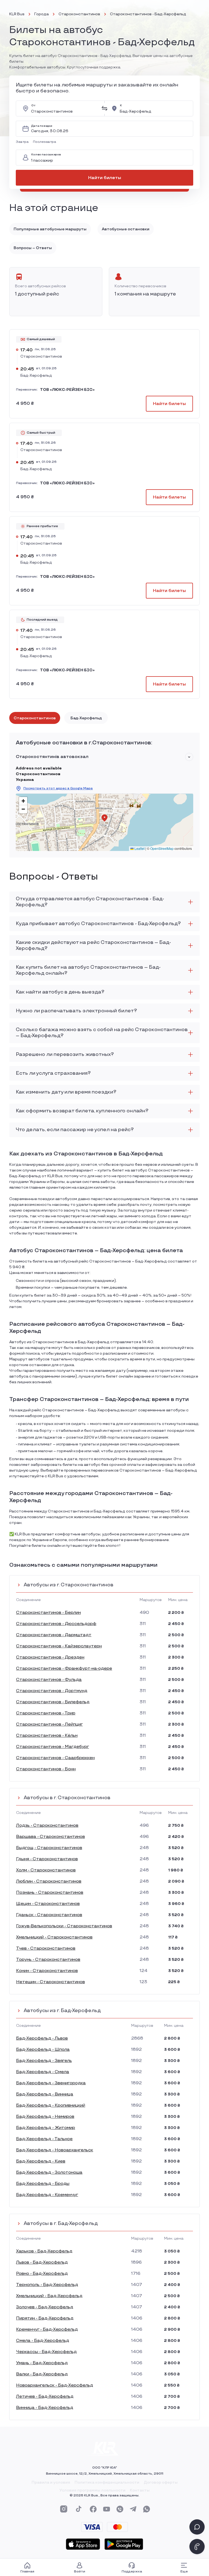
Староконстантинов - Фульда (49, 1680)
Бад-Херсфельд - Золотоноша (49, 2172)
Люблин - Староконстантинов (49, 1881)
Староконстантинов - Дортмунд (52, 1691)
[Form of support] (197, 2527)
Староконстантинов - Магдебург (53, 1747)
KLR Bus (17, 14)
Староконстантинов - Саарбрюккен (55, 1758)
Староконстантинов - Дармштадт (54, 1635)
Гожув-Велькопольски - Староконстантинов (64, 1926)
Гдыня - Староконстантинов (47, 1859)
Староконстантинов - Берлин (48, 1613)
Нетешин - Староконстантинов (50, 1982)
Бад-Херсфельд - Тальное (44, 2139)
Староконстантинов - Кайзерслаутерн (59, 1646)
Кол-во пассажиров (46, 155)
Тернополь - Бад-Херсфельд (47, 2285)
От (33, 106)
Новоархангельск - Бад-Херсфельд (55, 2385)
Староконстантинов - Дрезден (50, 1657)
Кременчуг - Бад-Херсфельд (47, 2329)
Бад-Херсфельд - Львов (42, 2038)
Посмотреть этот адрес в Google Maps (58, 788)
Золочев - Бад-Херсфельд (45, 2307)
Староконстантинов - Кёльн (47, 1736)
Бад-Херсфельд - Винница (45, 2094)
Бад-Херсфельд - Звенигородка (51, 2083)
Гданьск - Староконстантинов (49, 1915)
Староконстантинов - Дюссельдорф (56, 1624)
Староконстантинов (79, 14)
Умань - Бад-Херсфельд (42, 2363)
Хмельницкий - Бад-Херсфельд (49, 2296)
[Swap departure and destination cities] (104, 108)
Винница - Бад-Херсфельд (45, 2408)
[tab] (35, 718)
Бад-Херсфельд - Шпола (43, 2050)
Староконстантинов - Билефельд (53, 1702)
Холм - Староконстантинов (46, 1870)
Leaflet (139, 848)
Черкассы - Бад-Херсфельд (46, 2352)
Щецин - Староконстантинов (48, 1904)
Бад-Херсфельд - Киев (41, 2161)
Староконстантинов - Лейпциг (49, 1724)
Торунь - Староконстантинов (48, 1960)
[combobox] (64, 108)
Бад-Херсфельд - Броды (43, 2184)
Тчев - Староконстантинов (46, 1948)
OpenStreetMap (162, 848)
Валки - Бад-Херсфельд (42, 2374)
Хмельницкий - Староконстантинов (54, 1937)
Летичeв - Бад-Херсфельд (45, 2397)
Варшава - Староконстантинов (50, 1837)
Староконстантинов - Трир (46, 1713)
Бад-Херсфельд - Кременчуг (47, 2195)
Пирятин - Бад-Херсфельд (45, 2318)
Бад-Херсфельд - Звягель (44, 2061)
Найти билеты (105, 178)
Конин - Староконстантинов (47, 1971)
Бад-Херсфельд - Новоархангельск (55, 2150)
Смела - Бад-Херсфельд (43, 2341)
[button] (23, 142)
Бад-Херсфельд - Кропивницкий (51, 2105)
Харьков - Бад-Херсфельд (44, 2251)
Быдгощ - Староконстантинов (49, 1848)
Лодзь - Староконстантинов (47, 1825)
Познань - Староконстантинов (50, 1893)
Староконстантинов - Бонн (46, 1769)
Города (42, 14)
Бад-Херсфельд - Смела (43, 2072)
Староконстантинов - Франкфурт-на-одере (64, 1668)
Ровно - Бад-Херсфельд (42, 2274)
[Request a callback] (197, 2547)
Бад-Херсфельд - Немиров (45, 2117)
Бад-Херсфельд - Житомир (46, 2128)
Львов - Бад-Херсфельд (42, 2262)
